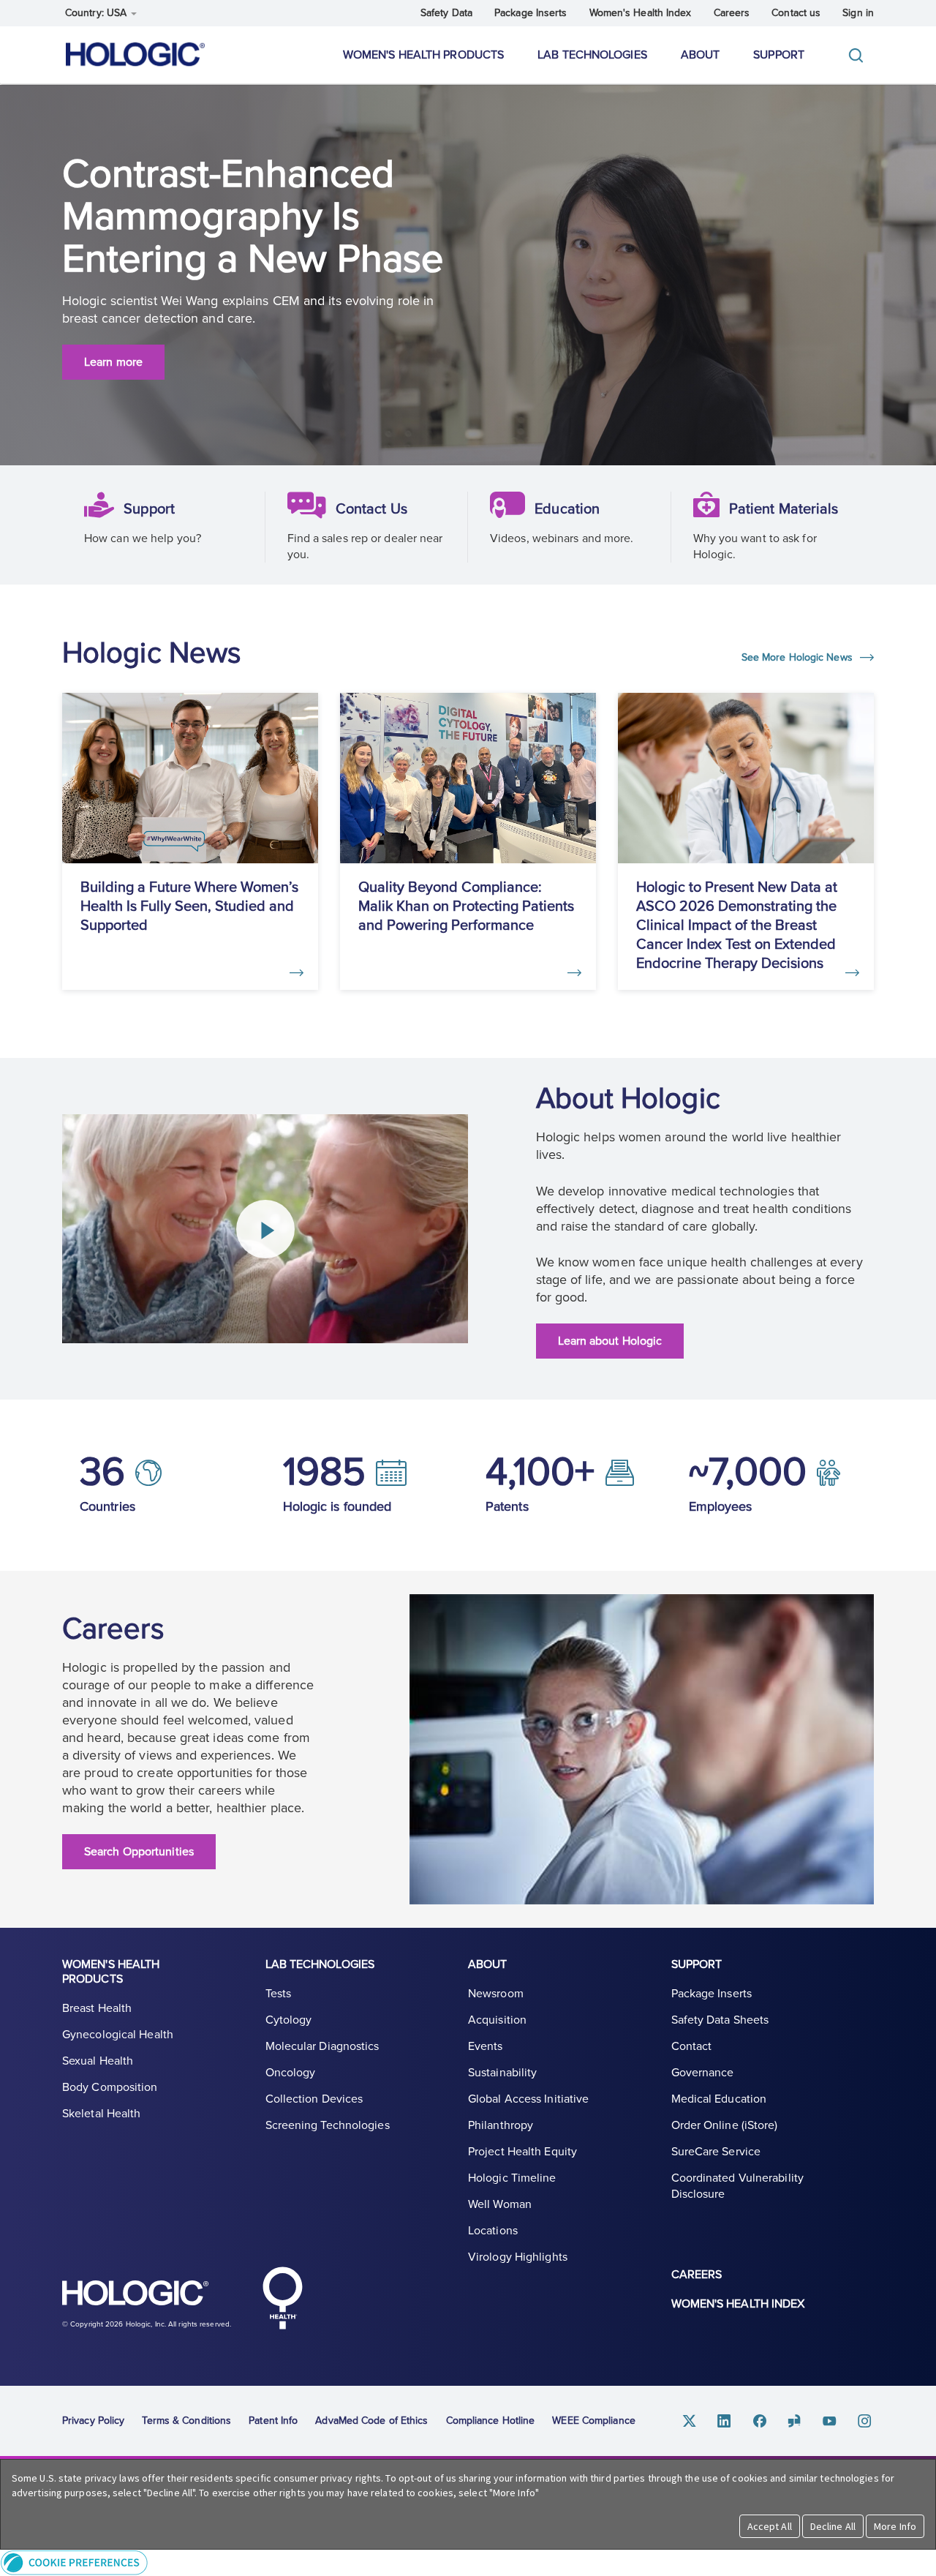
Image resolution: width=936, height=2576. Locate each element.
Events (486, 2046)
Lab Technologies (592, 55)
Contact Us (371, 509)
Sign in (858, 13)
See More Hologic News (799, 657)
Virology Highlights (518, 2257)
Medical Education (719, 2099)
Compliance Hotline (491, 2421)
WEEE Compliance (594, 2421)
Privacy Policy (93, 2421)
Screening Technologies (328, 2125)
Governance (703, 2073)
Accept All (770, 2526)
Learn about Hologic (610, 1341)
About (701, 55)
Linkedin (725, 2421)
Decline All (833, 2526)
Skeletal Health (102, 2114)
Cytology (289, 2020)
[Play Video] (265, 1229)
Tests (279, 1994)
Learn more (113, 362)
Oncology (291, 2073)
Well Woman (500, 2204)
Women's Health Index (641, 13)
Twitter (690, 2421)
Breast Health (97, 2008)
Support (779, 55)
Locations (493, 2231)
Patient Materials (784, 509)
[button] (468, 2562)
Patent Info (273, 2421)
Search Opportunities (139, 1852)
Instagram (865, 2421)
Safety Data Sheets (720, 2020)
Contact (692, 2046)
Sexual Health (98, 2061)
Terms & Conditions (186, 2421)
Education (567, 509)
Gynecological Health (118, 2035)
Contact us (796, 13)
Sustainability (502, 2073)
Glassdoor (795, 2421)
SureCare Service (716, 2152)
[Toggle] (859, 55)
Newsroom (496, 1994)
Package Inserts (531, 13)
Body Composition (110, 2087)
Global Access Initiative (528, 2099)
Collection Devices (314, 2099)
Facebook (760, 2421)
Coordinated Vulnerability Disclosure (738, 2186)
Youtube (830, 2421)
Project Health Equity (522, 2152)
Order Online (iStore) (725, 2125)
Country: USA (97, 13)
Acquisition (497, 2020)
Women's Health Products (423, 55)
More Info (895, 2526)
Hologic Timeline (512, 2178)
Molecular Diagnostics (322, 2046)
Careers (732, 13)
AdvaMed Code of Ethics (371, 2421)
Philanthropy (501, 2125)
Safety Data (446, 13)
